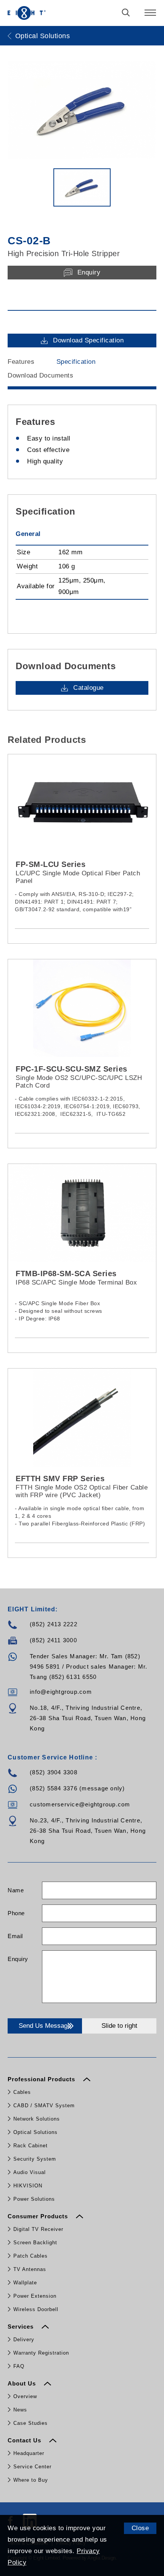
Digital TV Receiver (38, 2229)
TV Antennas (30, 2269)
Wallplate (25, 2283)
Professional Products (42, 2079)
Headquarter (29, 2453)
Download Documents (40, 375)
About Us (23, 2383)
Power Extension (35, 2296)
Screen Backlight (35, 2243)
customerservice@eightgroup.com (80, 1804)
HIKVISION (28, 2186)
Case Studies (31, 2423)
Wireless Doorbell (36, 2309)
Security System (35, 2159)
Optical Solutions (35, 2132)
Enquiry (18, 1959)
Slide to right (119, 2026)
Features (21, 362)
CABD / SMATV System (44, 2106)
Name (16, 1890)
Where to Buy (31, 2480)
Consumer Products (39, 2216)
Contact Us (25, 2440)
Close (140, 2528)
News (20, 2410)
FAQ (19, 2366)
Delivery (24, 2340)
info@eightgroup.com (61, 1692)
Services (22, 2327)
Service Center (32, 2467)
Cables (22, 2092)
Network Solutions (37, 2119)
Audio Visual (30, 2172)
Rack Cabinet (31, 2146)
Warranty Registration (41, 2353)
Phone (16, 1913)
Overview (25, 2396)
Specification (76, 362)
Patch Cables (31, 2256)
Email (15, 1936)
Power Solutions (34, 2199)
